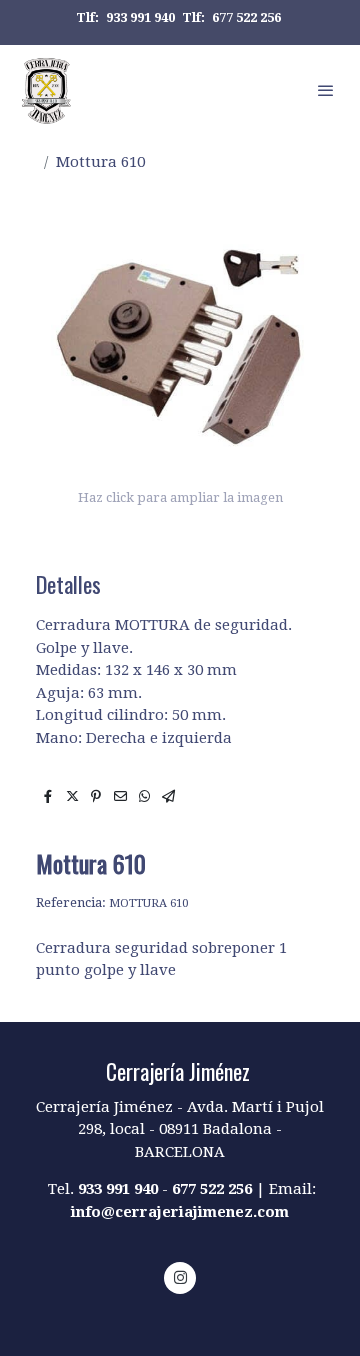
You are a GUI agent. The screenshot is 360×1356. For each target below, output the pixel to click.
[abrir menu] (326, 90)
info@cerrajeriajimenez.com (180, 1212)
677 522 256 (246, 17)
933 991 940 (140, 17)
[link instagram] (180, 1276)
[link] (46, 90)
